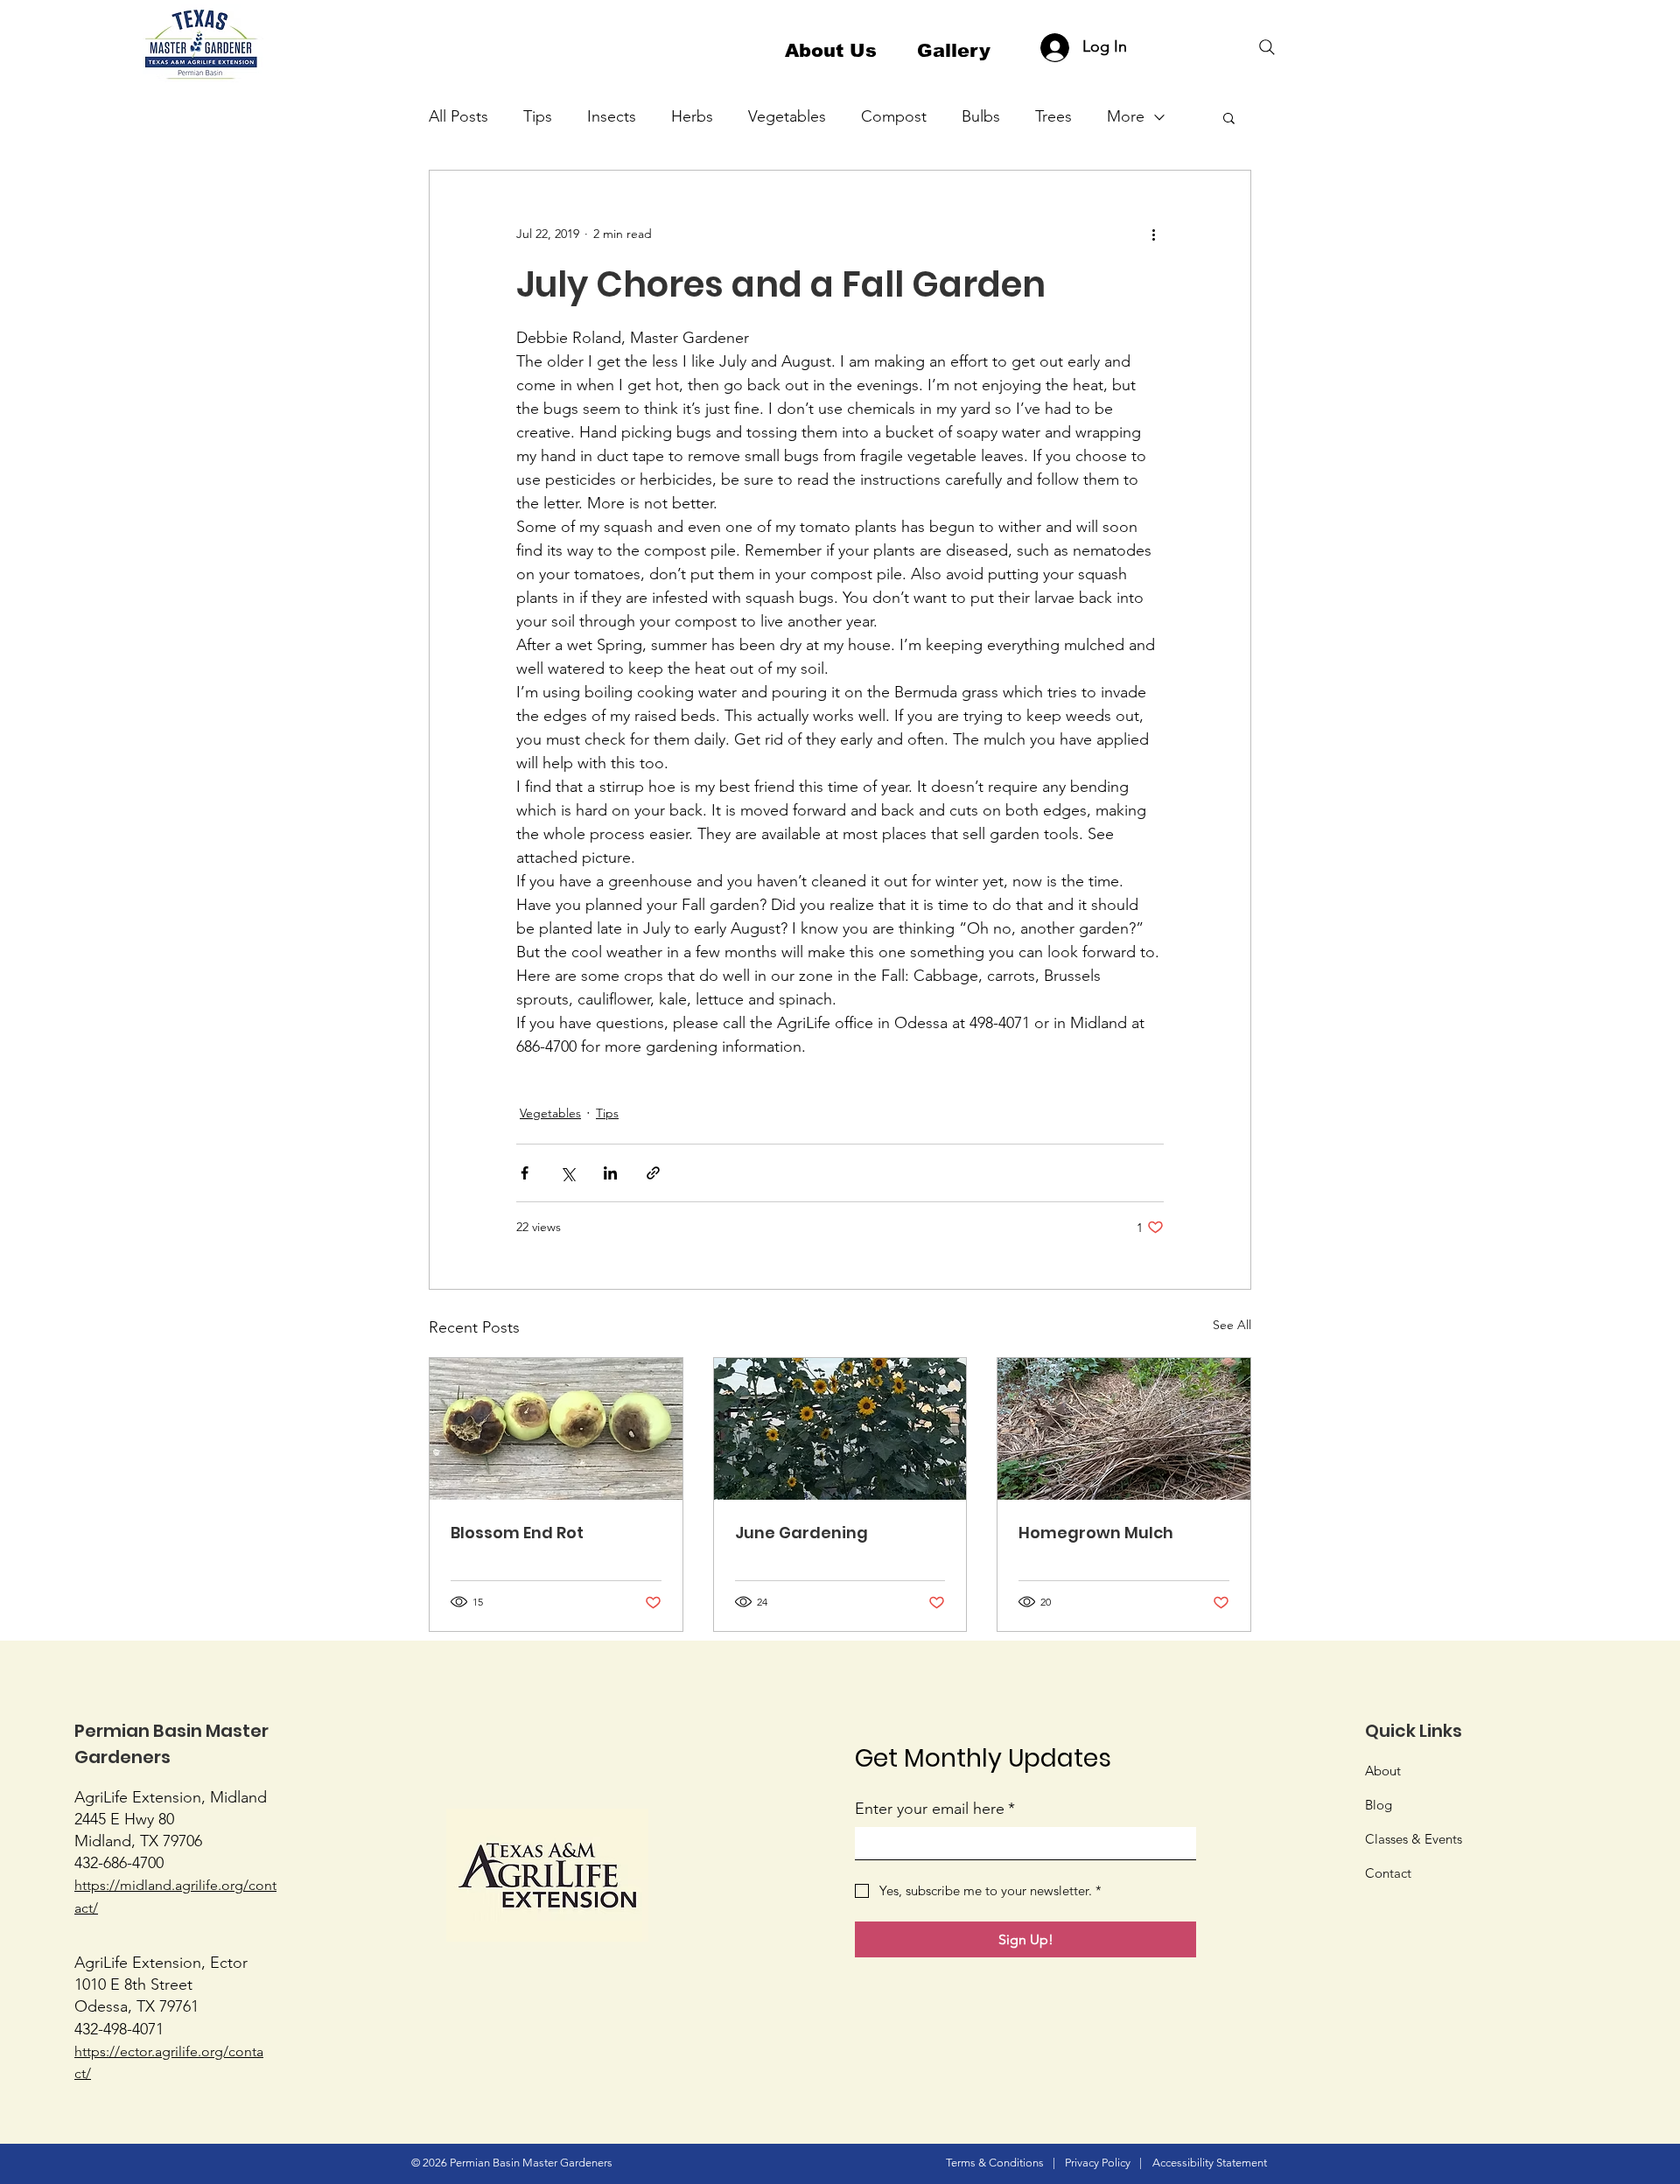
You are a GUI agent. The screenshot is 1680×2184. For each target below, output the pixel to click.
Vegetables (787, 116)
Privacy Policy (1098, 2163)
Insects (612, 116)
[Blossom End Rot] (556, 1429)
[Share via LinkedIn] (610, 1173)
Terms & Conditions (995, 2163)
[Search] (1267, 47)
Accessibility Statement (1210, 2163)
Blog (1379, 1805)
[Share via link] (653, 1173)
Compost (894, 116)
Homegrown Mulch (1096, 1533)
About (1383, 1771)
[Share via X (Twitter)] (567, 1173)
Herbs (692, 116)
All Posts (458, 116)
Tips (538, 116)
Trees (1053, 116)
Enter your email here (935, 1809)
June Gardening (801, 1533)
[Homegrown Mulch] (1124, 1429)
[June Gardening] (840, 1429)
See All (1232, 1325)
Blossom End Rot (517, 1533)
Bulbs (981, 116)
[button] (1229, 117)
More (1126, 116)
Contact (1388, 1873)
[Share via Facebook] (525, 1173)
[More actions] (1153, 234)
